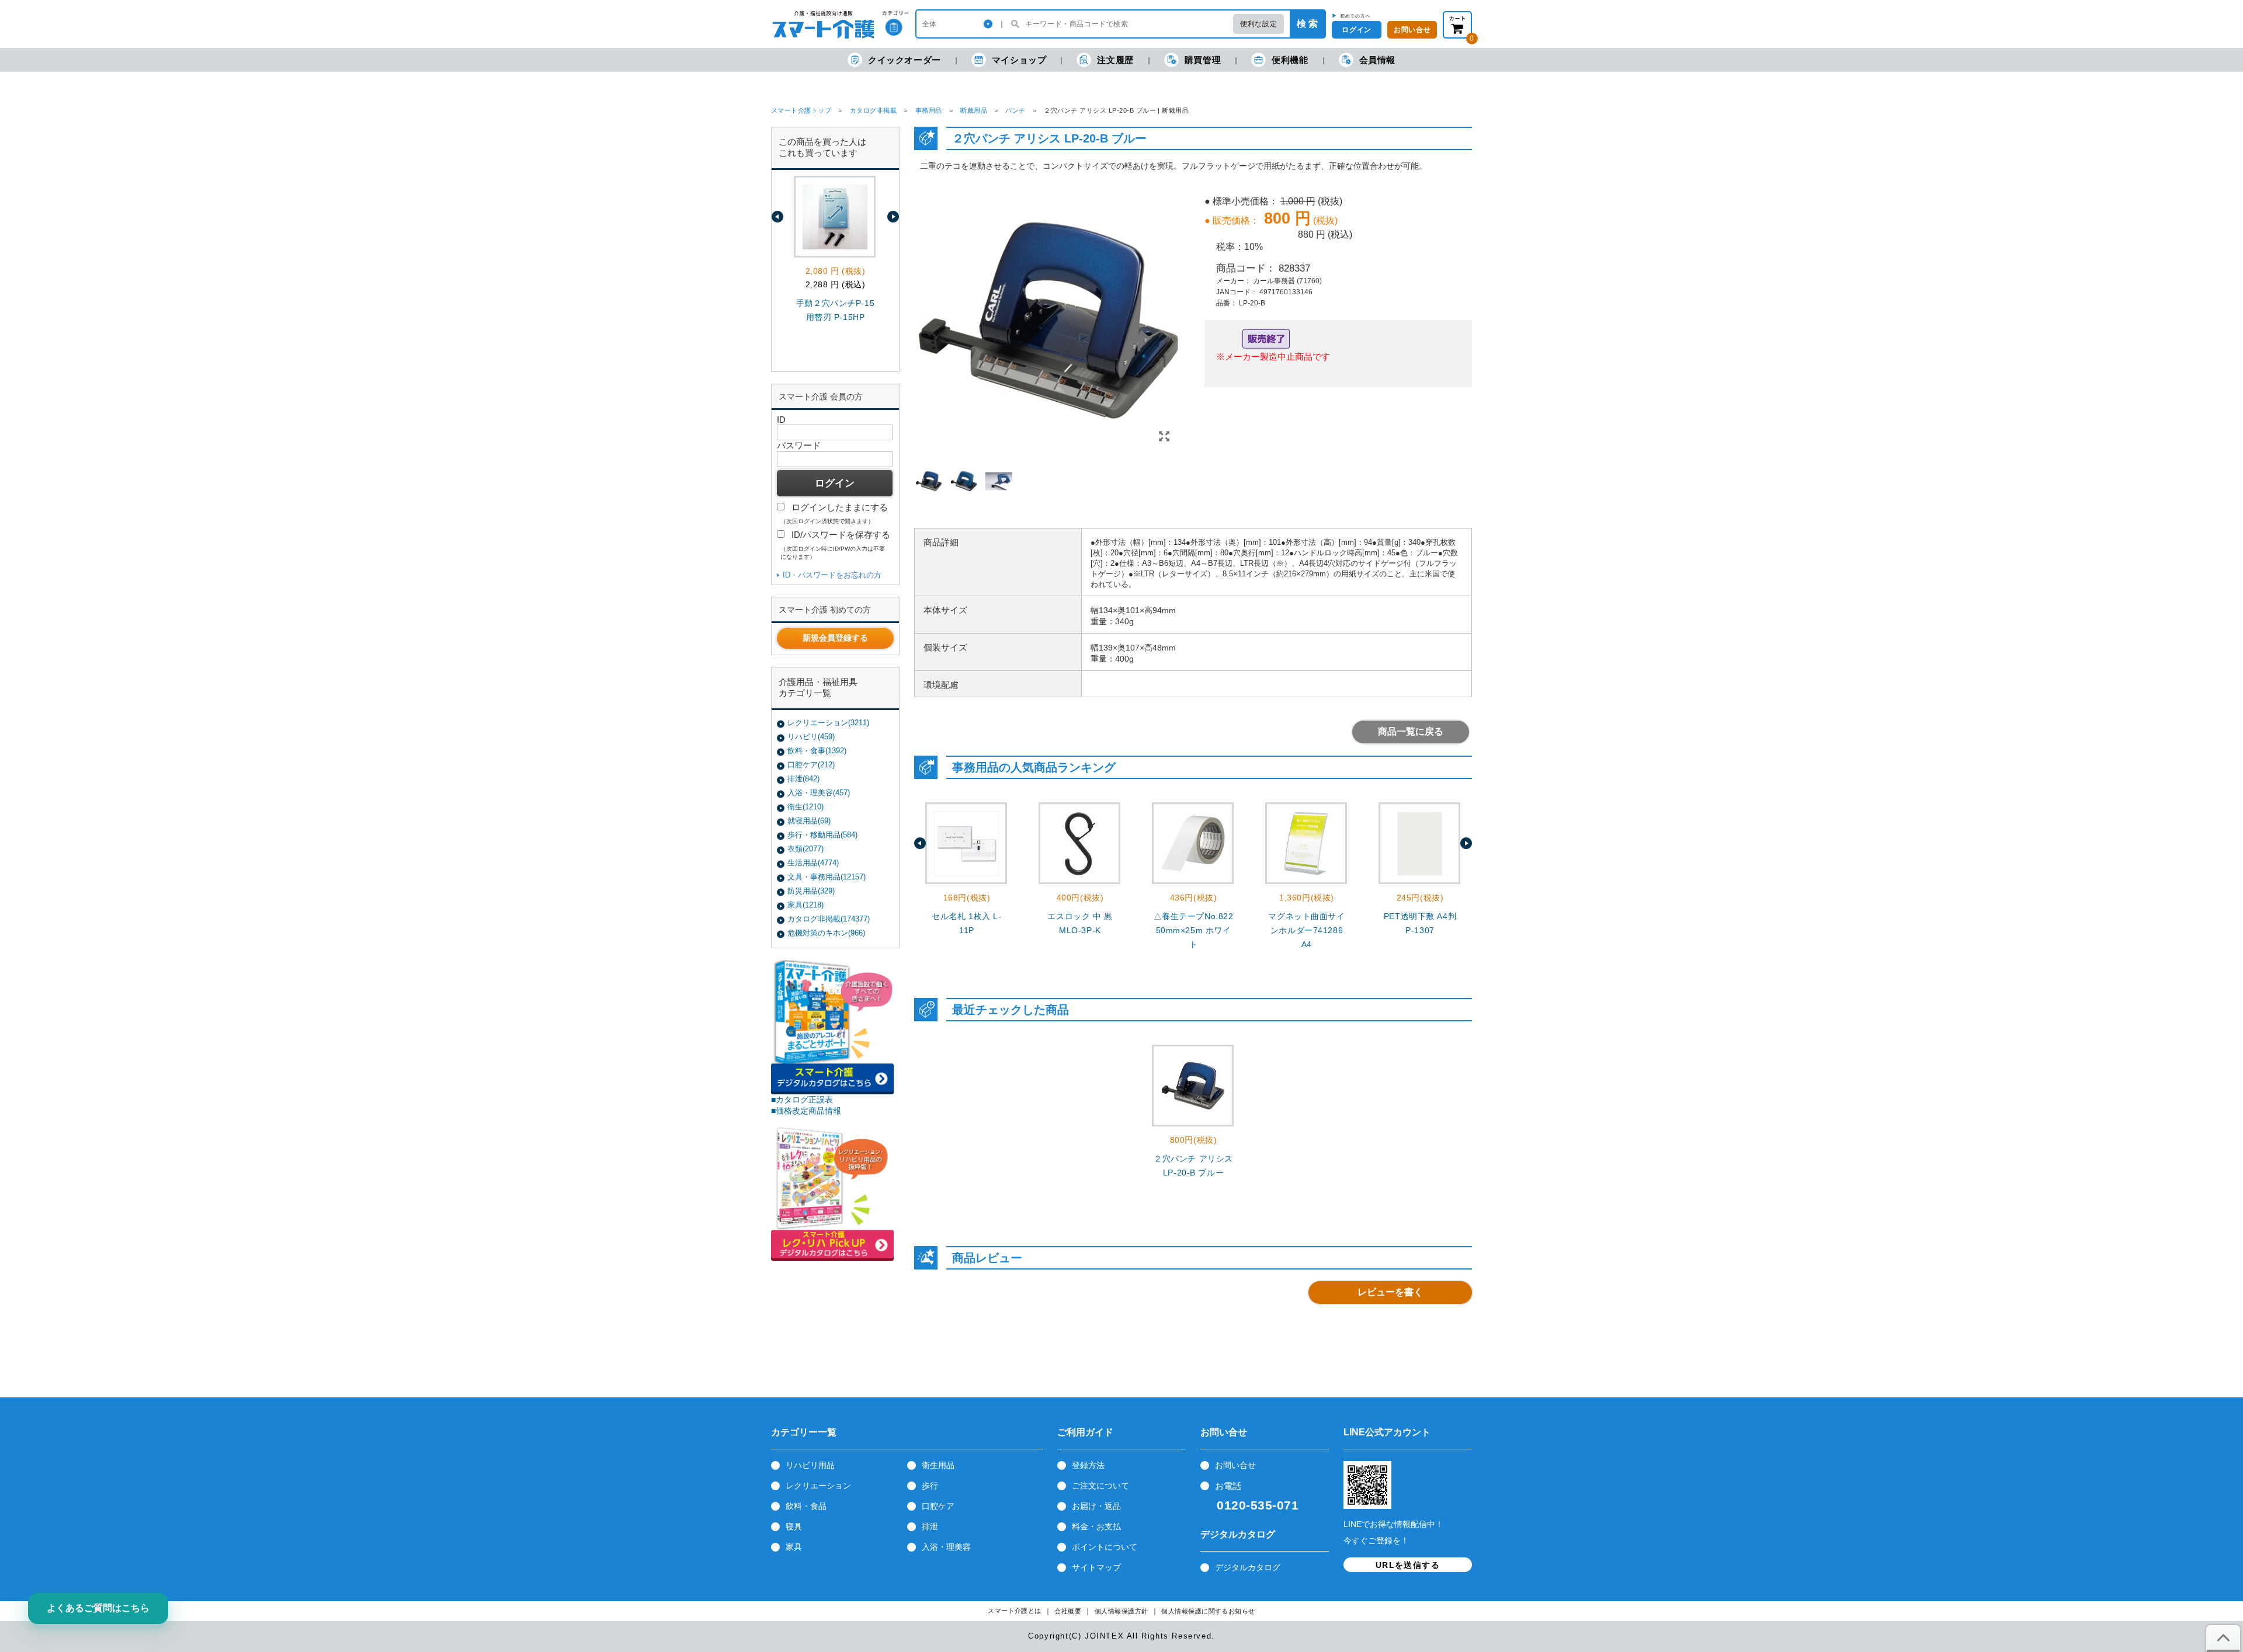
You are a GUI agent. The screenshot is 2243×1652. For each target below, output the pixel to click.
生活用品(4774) (813, 863)
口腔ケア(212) (811, 765)
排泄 (930, 1526)
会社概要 (1068, 1611)
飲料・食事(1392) (817, 751)
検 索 (1307, 24)
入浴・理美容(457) (819, 793)
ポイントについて (1105, 1547)
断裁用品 (974, 110)
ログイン (1356, 30)
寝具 (794, 1526)
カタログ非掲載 (873, 110)
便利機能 (1290, 60)
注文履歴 (1115, 60)
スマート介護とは (1015, 1611)
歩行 (930, 1486)
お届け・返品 (1096, 1506)
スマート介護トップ (801, 110)
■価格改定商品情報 (806, 1111)
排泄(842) (803, 779)
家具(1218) (805, 905)
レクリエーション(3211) (828, 723)
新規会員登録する (835, 638)
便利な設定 (1258, 24)
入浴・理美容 (946, 1547)
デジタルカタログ (1248, 1567)
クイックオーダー (905, 60)
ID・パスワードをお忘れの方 (832, 575)
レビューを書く (1390, 1292)
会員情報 (1377, 60)
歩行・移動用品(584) (822, 835)
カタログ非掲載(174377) (829, 919)
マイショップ (1019, 60)
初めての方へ (1355, 16)
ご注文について (1100, 1486)
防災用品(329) (811, 891)
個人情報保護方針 (1121, 1611)
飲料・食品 (806, 1506)
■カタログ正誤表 (802, 1100)
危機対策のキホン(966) (826, 933)
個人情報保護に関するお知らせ (1208, 1611)
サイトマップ (1096, 1567)
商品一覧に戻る (1411, 731)
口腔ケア (938, 1506)
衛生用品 (938, 1465)
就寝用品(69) (809, 821)
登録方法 (1088, 1465)
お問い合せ (1235, 1465)
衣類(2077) (805, 849)
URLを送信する (1408, 1565)
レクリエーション (818, 1486)
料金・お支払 (1096, 1526)
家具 (794, 1547)
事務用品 (929, 110)
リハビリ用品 (810, 1465)
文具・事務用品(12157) (827, 877)
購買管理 (1203, 60)
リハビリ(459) (811, 737)
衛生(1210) (805, 807)
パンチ (1015, 110)
